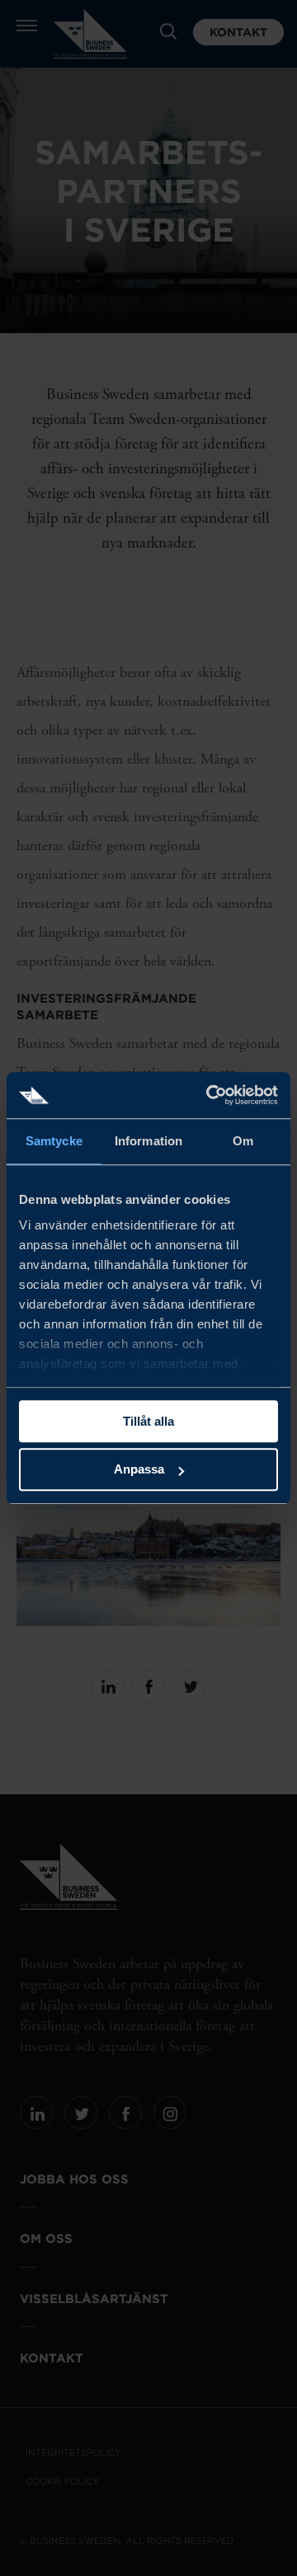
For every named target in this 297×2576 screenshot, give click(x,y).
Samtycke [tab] (54, 1141)
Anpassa (139, 1470)
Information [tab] (148, 1141)
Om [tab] (243, 1141)
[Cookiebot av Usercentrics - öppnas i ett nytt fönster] (210, 1095)
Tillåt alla (148, 1421)
